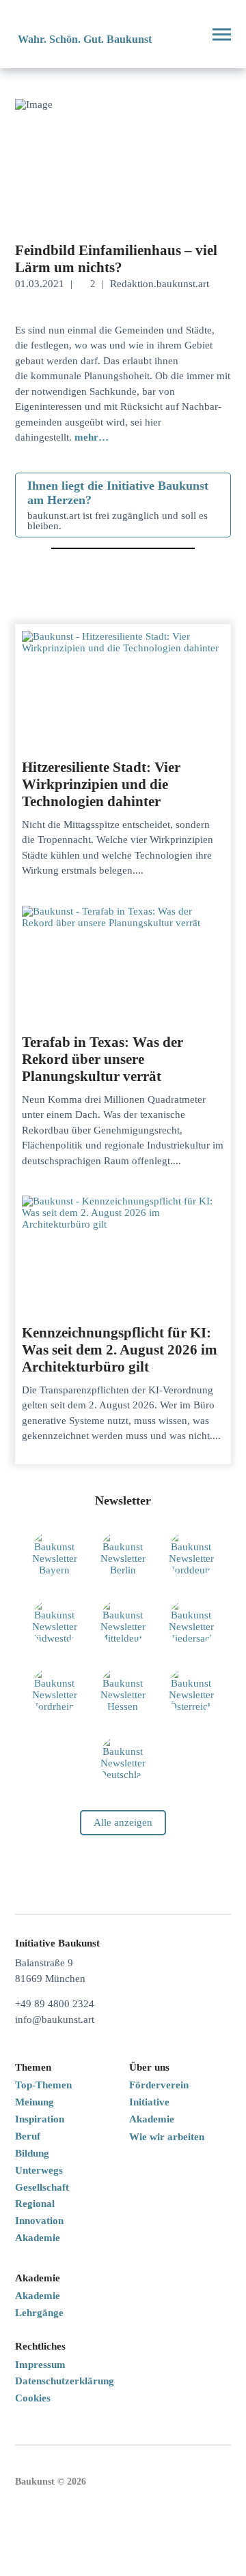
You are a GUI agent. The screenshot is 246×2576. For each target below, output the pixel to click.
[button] (187, 34)
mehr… (92, 437)
